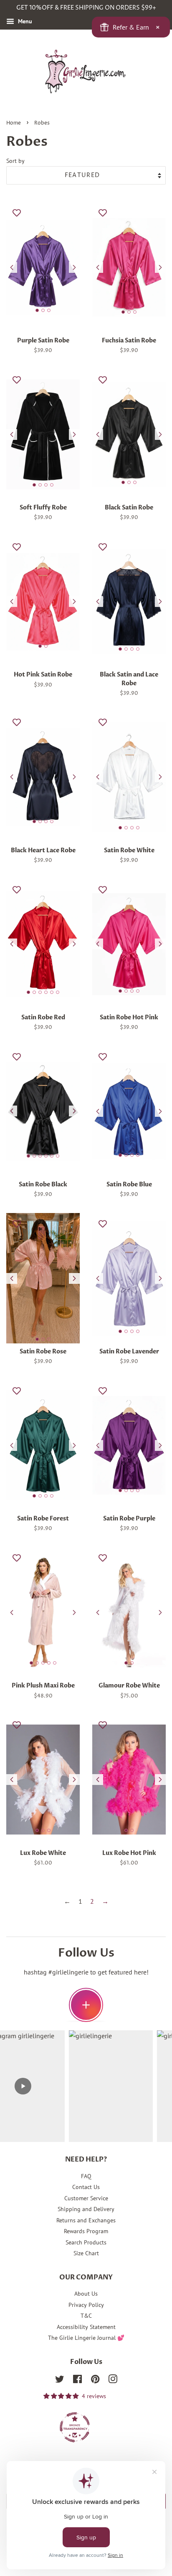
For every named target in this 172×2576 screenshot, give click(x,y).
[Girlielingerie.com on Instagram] (113, 2381)
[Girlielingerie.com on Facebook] (77, 2381)
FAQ (86, 2176)
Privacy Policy (86, 2305)
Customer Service (86, 2198)
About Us (86, 2294)
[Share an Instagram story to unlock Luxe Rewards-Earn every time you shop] (86, 2005)
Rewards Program (86, 2231)
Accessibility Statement (86, 2327)
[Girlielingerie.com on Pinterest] (95, 2381)
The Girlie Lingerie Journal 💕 (86, 2338)
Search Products (86, 2242)
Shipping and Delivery (86, 2209)
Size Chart (86, 2253)
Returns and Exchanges (86, 2220)
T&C (86, 2316)
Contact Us (86, 2187)
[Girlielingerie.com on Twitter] (60, 2381)
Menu (24, 21)
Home (14, 123)
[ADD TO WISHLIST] (17, 212)
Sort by (15, 161)
